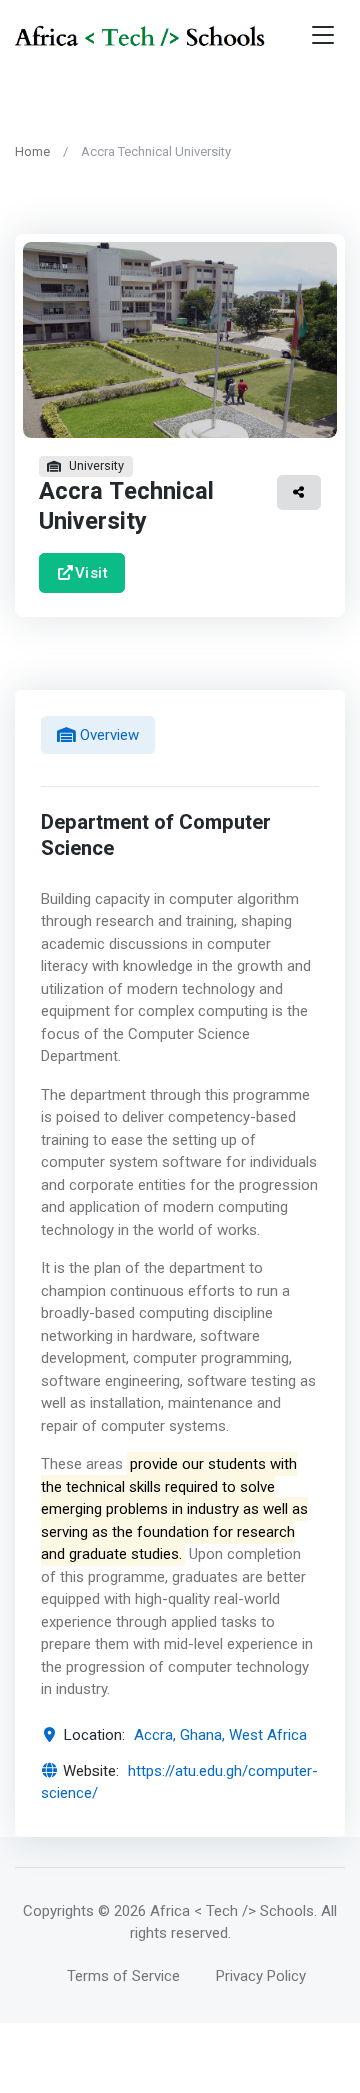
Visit (92, 572)
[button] (299, 492)
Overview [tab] (107, 735)
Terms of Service (123, 1976)
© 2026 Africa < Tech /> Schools (206, 1911)
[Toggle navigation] (323, 35)
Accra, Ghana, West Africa (220, 1735)
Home (32, 151)
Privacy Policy (261, 1976)
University (96, 465)
